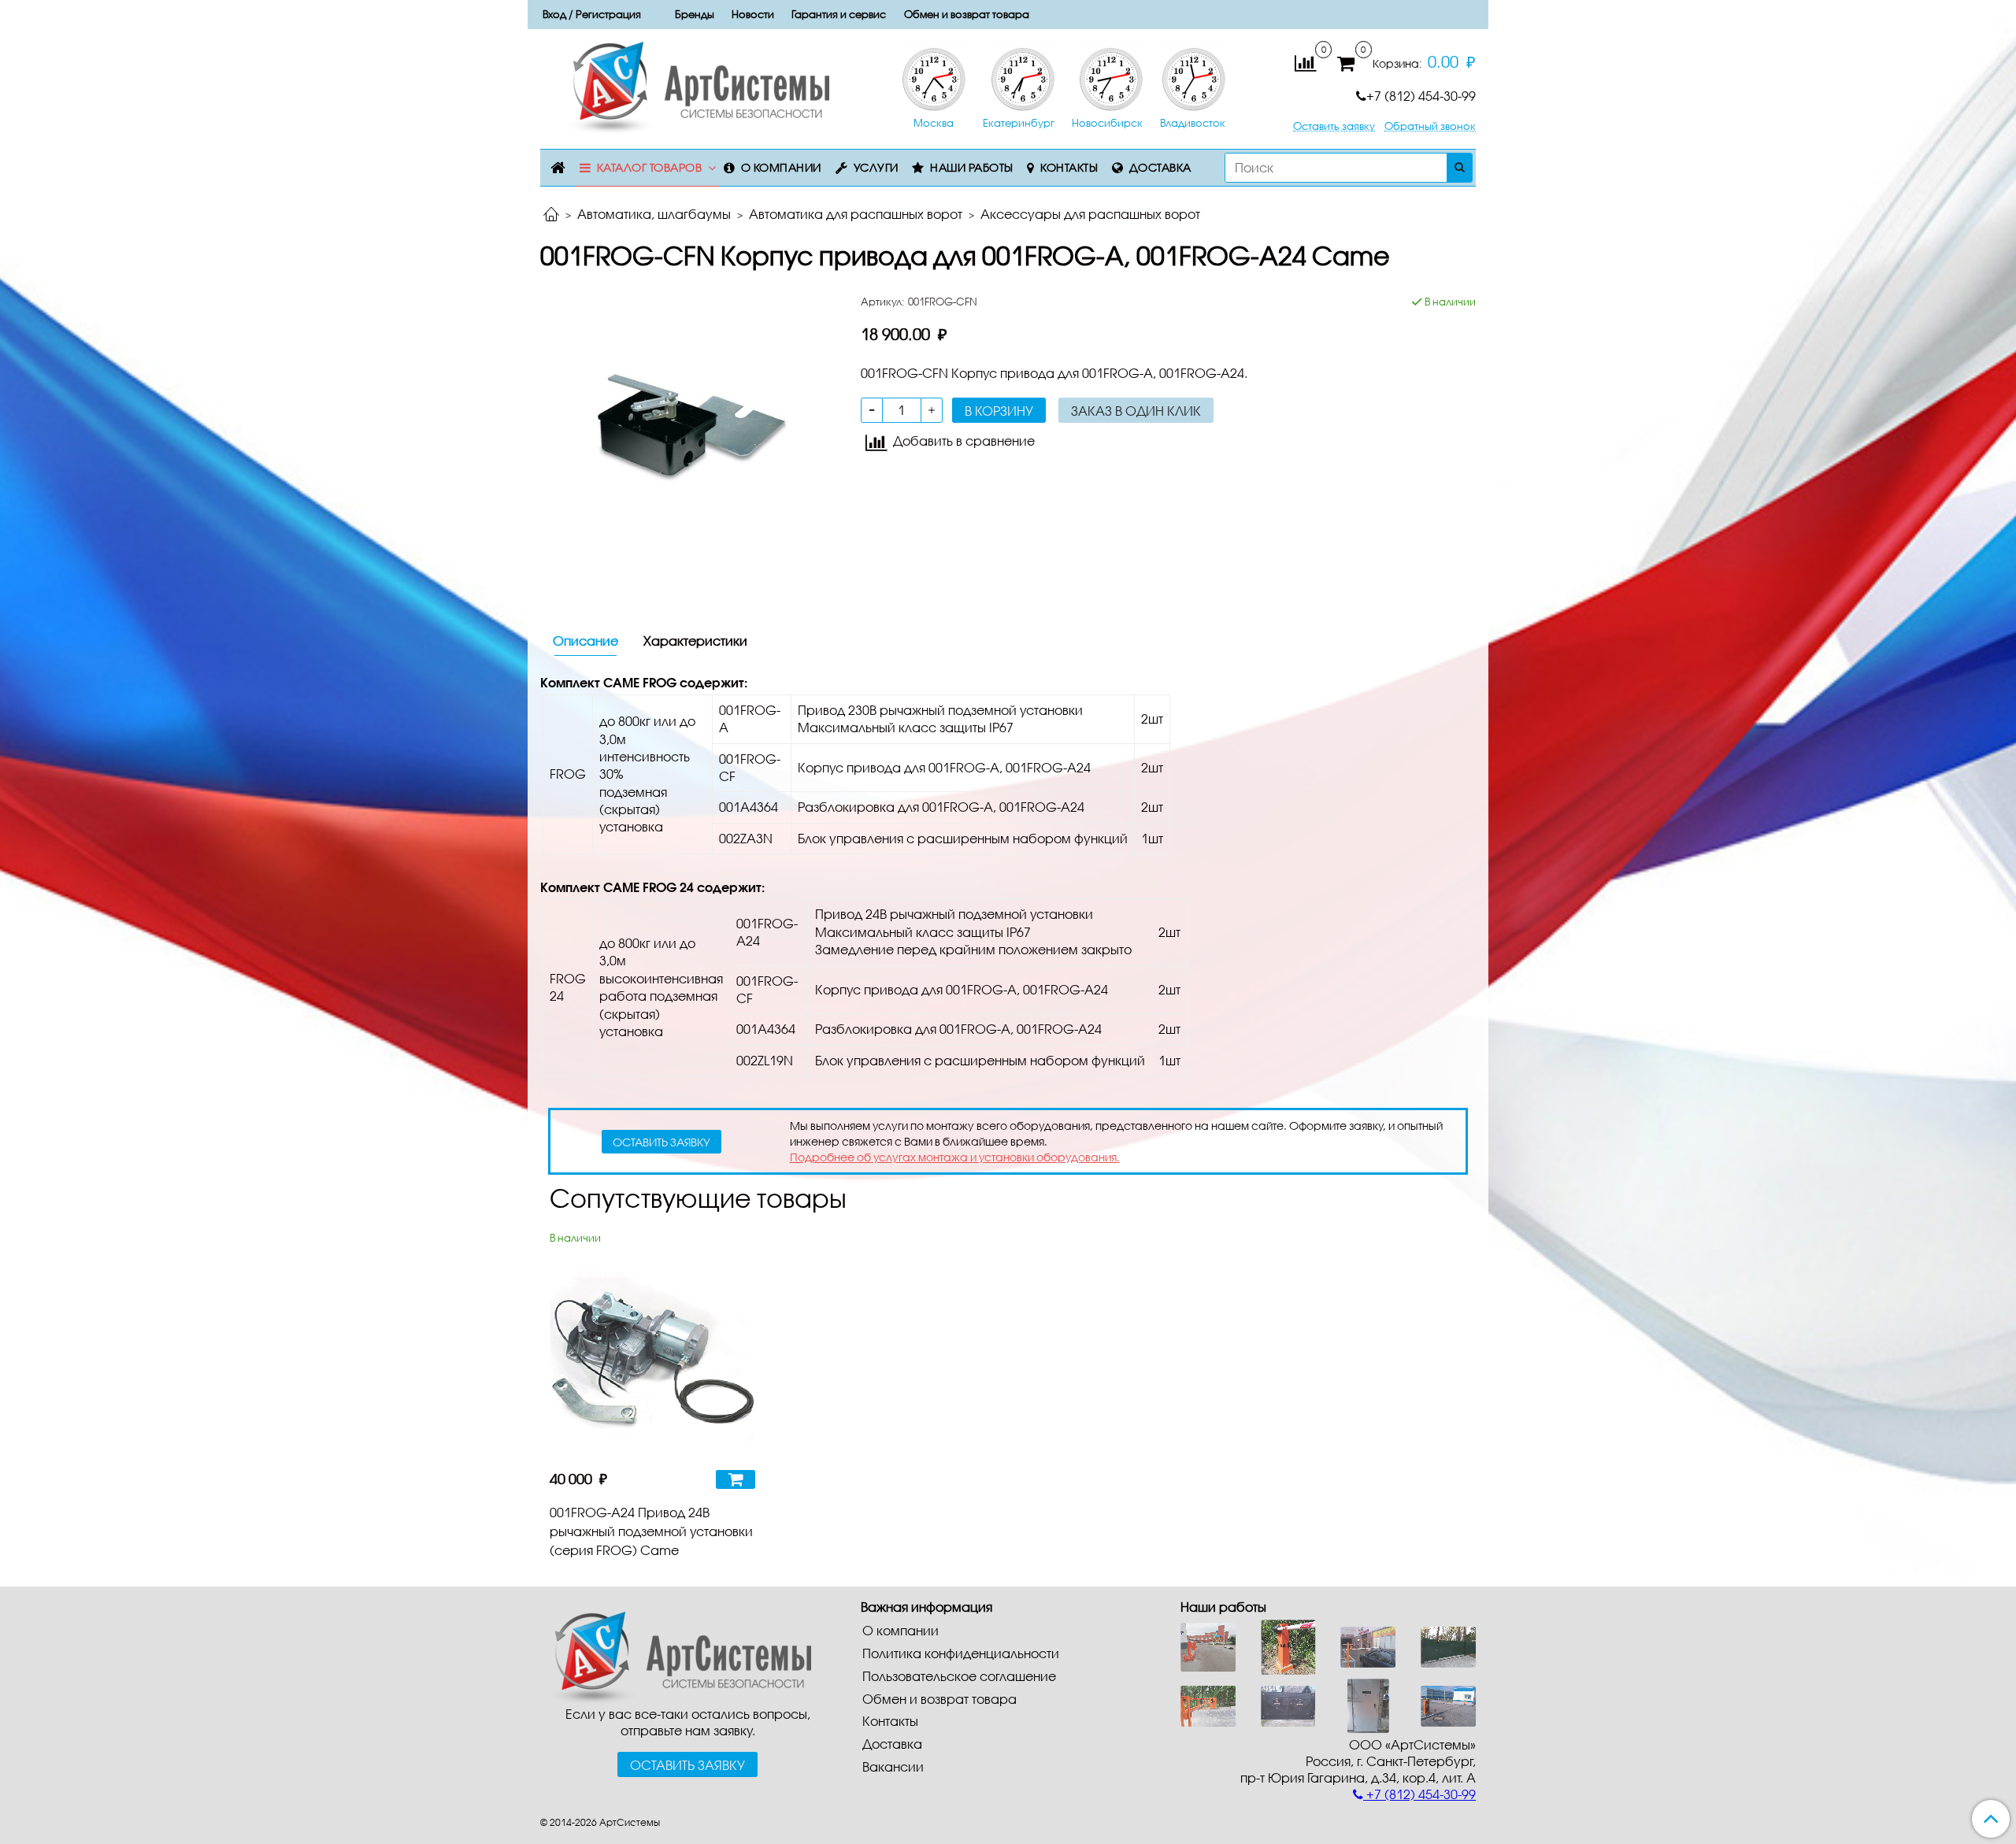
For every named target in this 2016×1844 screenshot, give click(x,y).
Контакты (1069, 167)
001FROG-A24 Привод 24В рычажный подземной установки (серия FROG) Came (651, 1531)
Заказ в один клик (1136, 411)
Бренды (695, 14)
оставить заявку (661, 1142)
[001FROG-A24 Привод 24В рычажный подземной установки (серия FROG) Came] (652, 1353)
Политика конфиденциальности (961, 1653)
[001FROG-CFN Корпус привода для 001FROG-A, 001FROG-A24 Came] (688, 440)
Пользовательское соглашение (959, 1676)
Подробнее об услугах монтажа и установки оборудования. (955, 1157)
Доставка (1160, 167)
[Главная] (551, 215)
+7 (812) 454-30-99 (1421, 96)
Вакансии (893, 1766)
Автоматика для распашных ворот (856, 214)
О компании (781, 167)
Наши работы (972, 167)
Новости (753, 14)
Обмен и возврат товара (967, 14)
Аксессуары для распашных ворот (1090, 214)
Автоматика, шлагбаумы (654, 214)
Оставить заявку (1334, 126)
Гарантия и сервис (839, 14)
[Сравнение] (1305, 62)
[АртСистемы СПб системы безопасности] (676, 1656)
